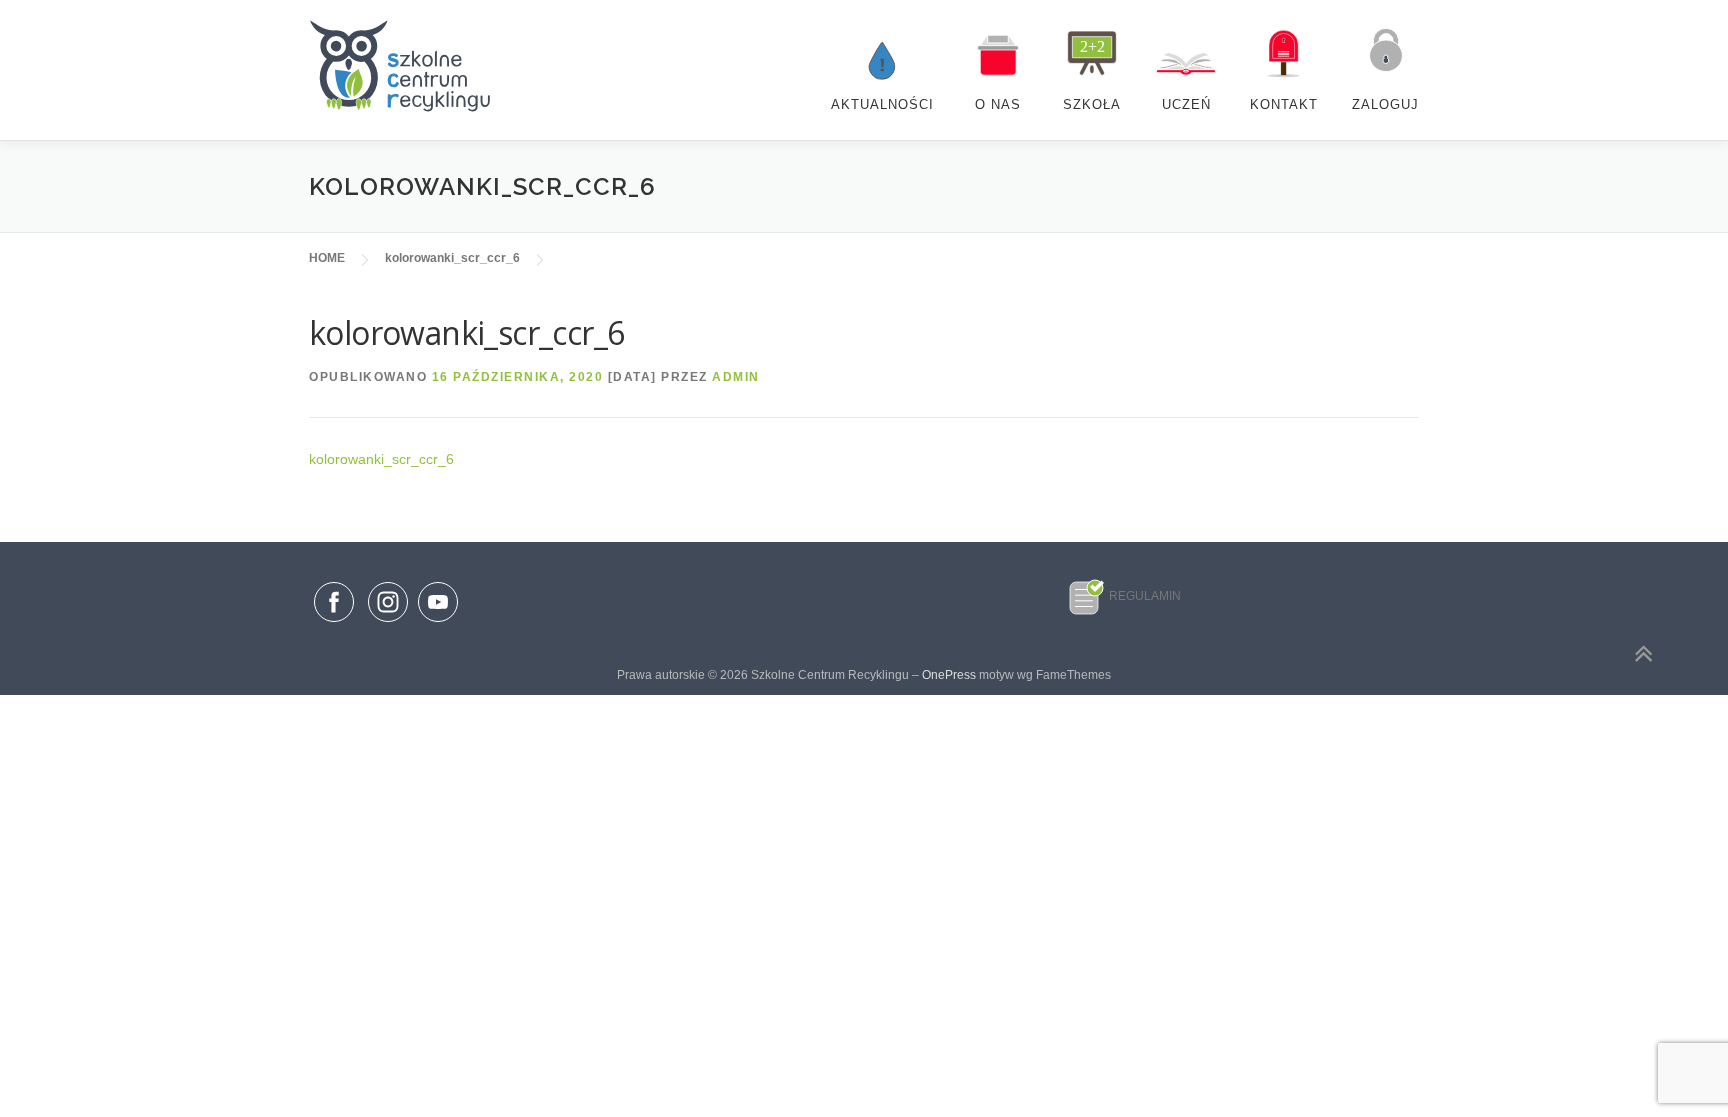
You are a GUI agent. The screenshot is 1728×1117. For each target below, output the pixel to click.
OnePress (949, 675)
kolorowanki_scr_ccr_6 (381, 459)
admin (736, 377)
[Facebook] (334, 606)
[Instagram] (388, 623)
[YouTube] (438, 623)
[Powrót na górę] (1643, 654)
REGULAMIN (1145, 596)
